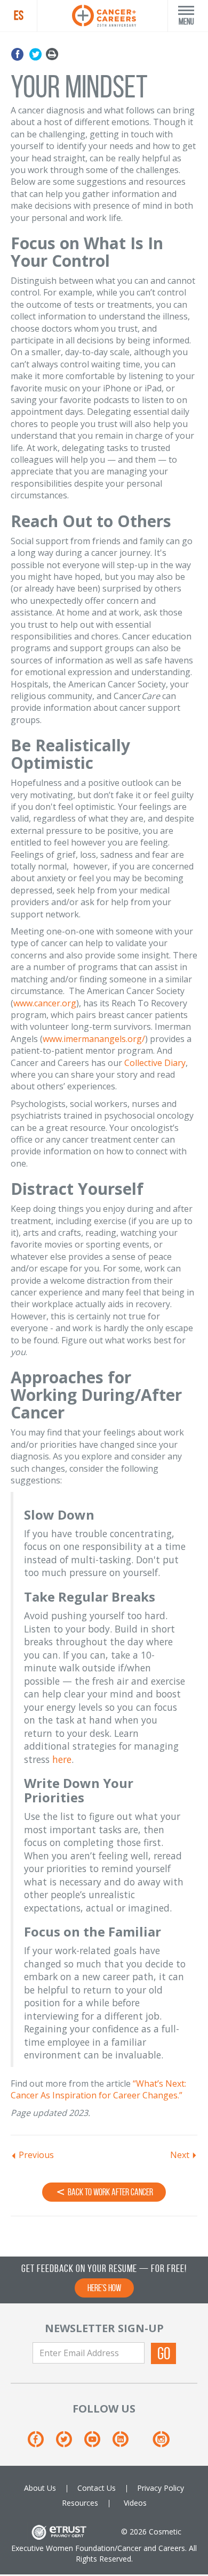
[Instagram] (161, 2443)
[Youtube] (97, 2443)
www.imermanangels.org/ (94, 1039)
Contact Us (97, 2488)
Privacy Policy (161, 2488)
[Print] (52, 55)
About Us (40, 2488)
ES (19, 15)
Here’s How (104, 2288)
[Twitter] (35, 55)
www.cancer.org (45, 1003)
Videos (135, 2503)
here (62, 1759)
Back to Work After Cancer (110, 2192)
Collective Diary (155, 1063)
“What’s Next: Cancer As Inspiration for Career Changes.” (98, 2089)
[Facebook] (19, 55)
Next (180, 2155)
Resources (80, 2503)
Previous (36, 2155)
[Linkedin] (126, 2443)
